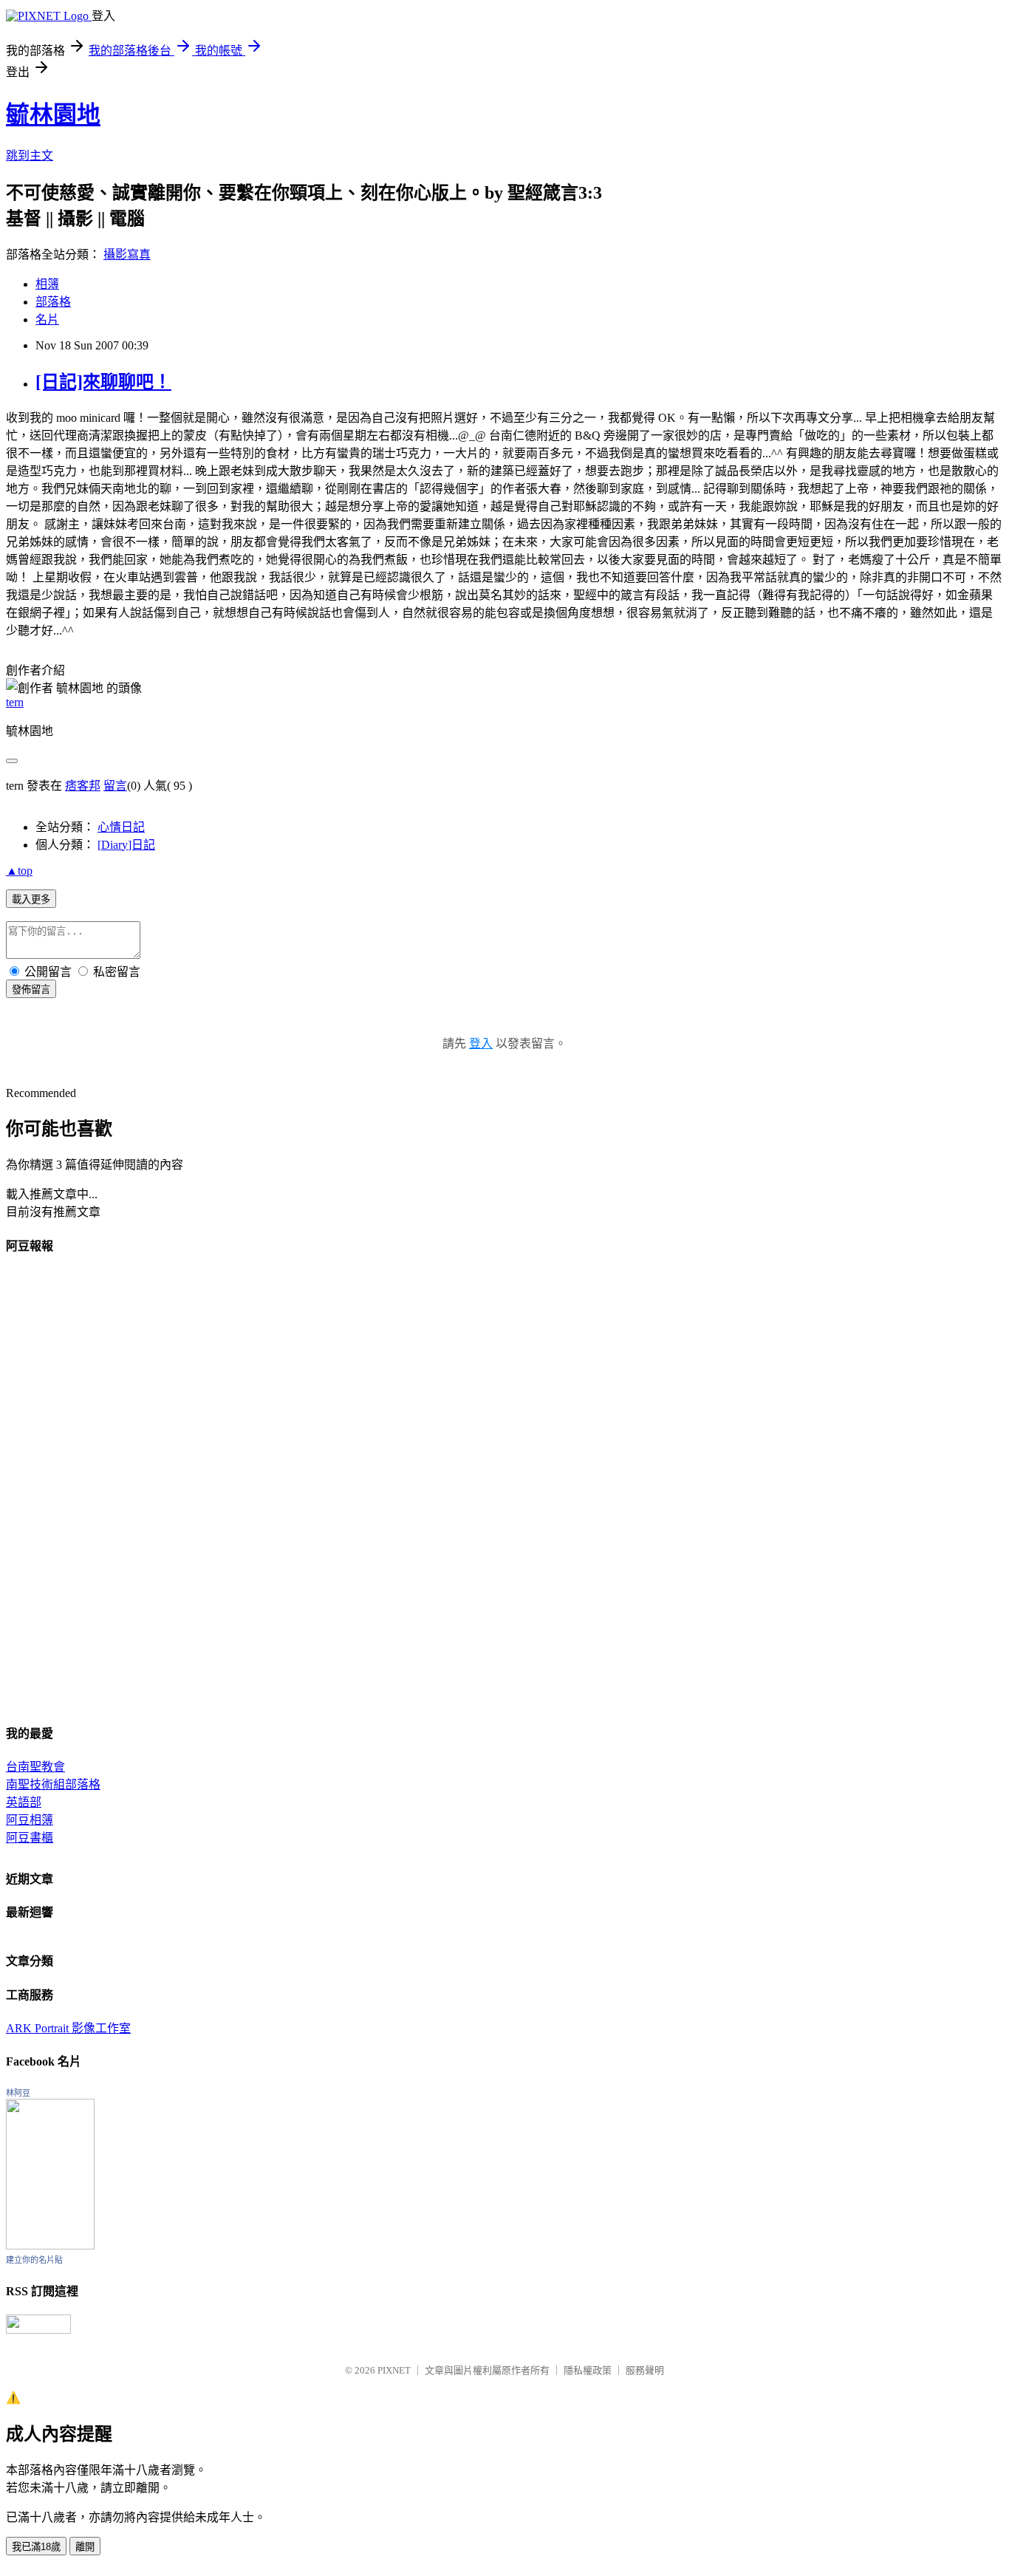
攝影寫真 (127, 254)
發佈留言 (31, 990)
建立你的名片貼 (34, 2260)
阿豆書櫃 (30, 1838)
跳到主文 (30, 156)
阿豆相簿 (30, 1820)
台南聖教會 (35, 1767)
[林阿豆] (50, 2245)
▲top (19, 871)
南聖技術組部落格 (53, 1784)
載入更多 (31, 899)
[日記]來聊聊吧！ (103, 382)
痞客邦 (83, 786)
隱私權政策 (588, 2370)
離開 (85, 2547)
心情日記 (121, 827)
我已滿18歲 (36, 2547)
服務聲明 (645, 2370)
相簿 (47, 284)
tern (15, 702)
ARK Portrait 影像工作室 (68, 2028)
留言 (115, 786)
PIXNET (394, 2370)
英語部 (24, 1802)
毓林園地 (53, 115)
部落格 (53, 302)
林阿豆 (18, 2093)
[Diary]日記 (126, 845)
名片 (47, 320)
